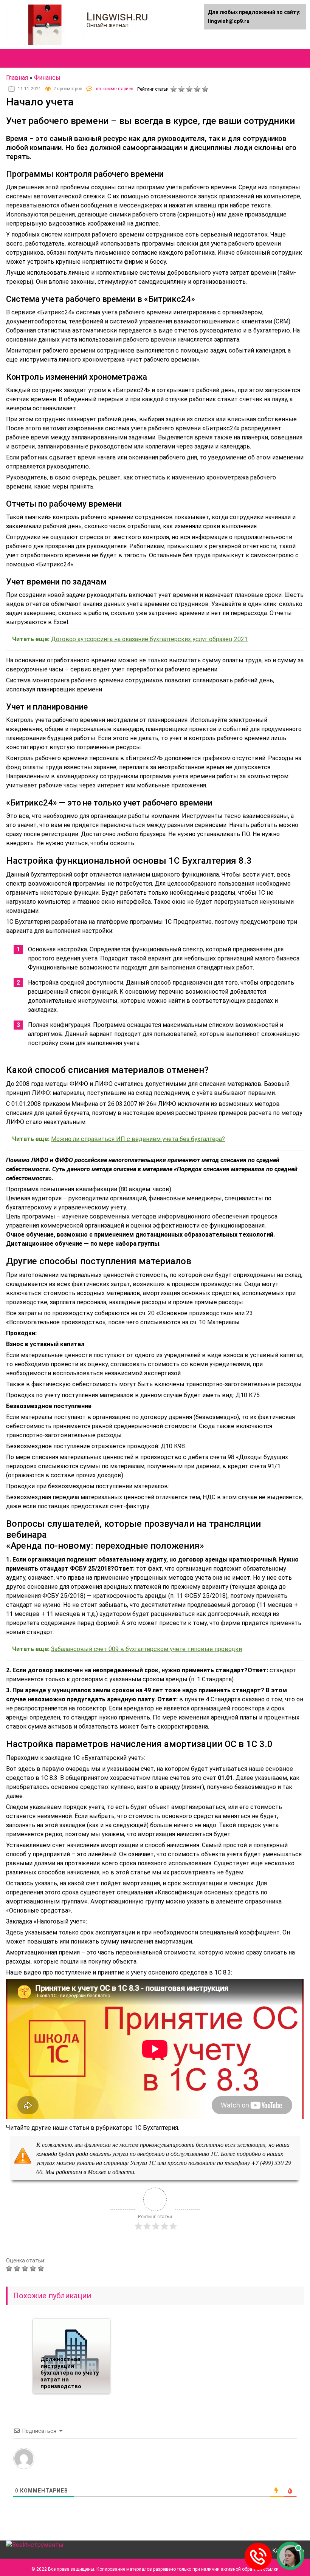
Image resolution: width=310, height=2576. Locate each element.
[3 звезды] (190, 89)
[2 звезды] (182, 89)
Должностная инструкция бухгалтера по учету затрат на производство (70, 2373)
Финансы (47, 78)
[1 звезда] (174, 89)
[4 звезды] (198, 89)
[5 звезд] (206, 89)
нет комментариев (114, 89)
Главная (17, 78)
